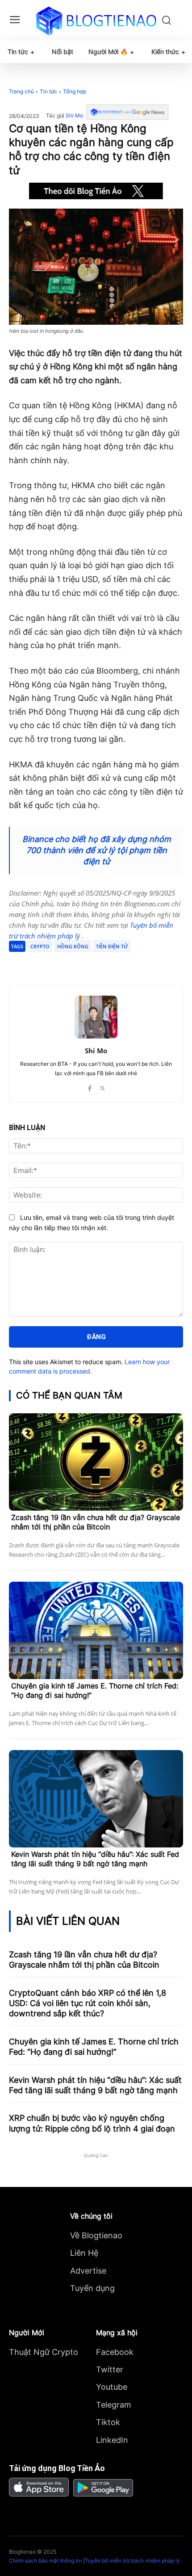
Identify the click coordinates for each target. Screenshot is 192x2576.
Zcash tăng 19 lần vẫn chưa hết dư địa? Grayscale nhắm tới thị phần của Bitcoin (96, 1522)
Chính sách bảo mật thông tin (45, 2561)
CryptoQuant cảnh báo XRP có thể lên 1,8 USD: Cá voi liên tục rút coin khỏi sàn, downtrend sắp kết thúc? (88, 2003)
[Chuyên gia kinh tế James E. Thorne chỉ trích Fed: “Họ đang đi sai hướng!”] (96, 1630)
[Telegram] (87, 963)
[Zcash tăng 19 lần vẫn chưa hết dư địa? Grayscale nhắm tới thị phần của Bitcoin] (96, 1462)
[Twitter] (67, 963)
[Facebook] (46, 963)
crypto (40, 946)
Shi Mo (74, 116)
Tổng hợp (75, 91)
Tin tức (48, 91)
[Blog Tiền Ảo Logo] (96, 21)
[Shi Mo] (96, 1017)
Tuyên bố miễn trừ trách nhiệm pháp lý (132, 2561)
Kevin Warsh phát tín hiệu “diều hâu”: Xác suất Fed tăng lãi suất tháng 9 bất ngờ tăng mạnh (95, 1859)
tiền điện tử (112, 946)
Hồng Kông (73, 946)
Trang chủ (21, 91)
